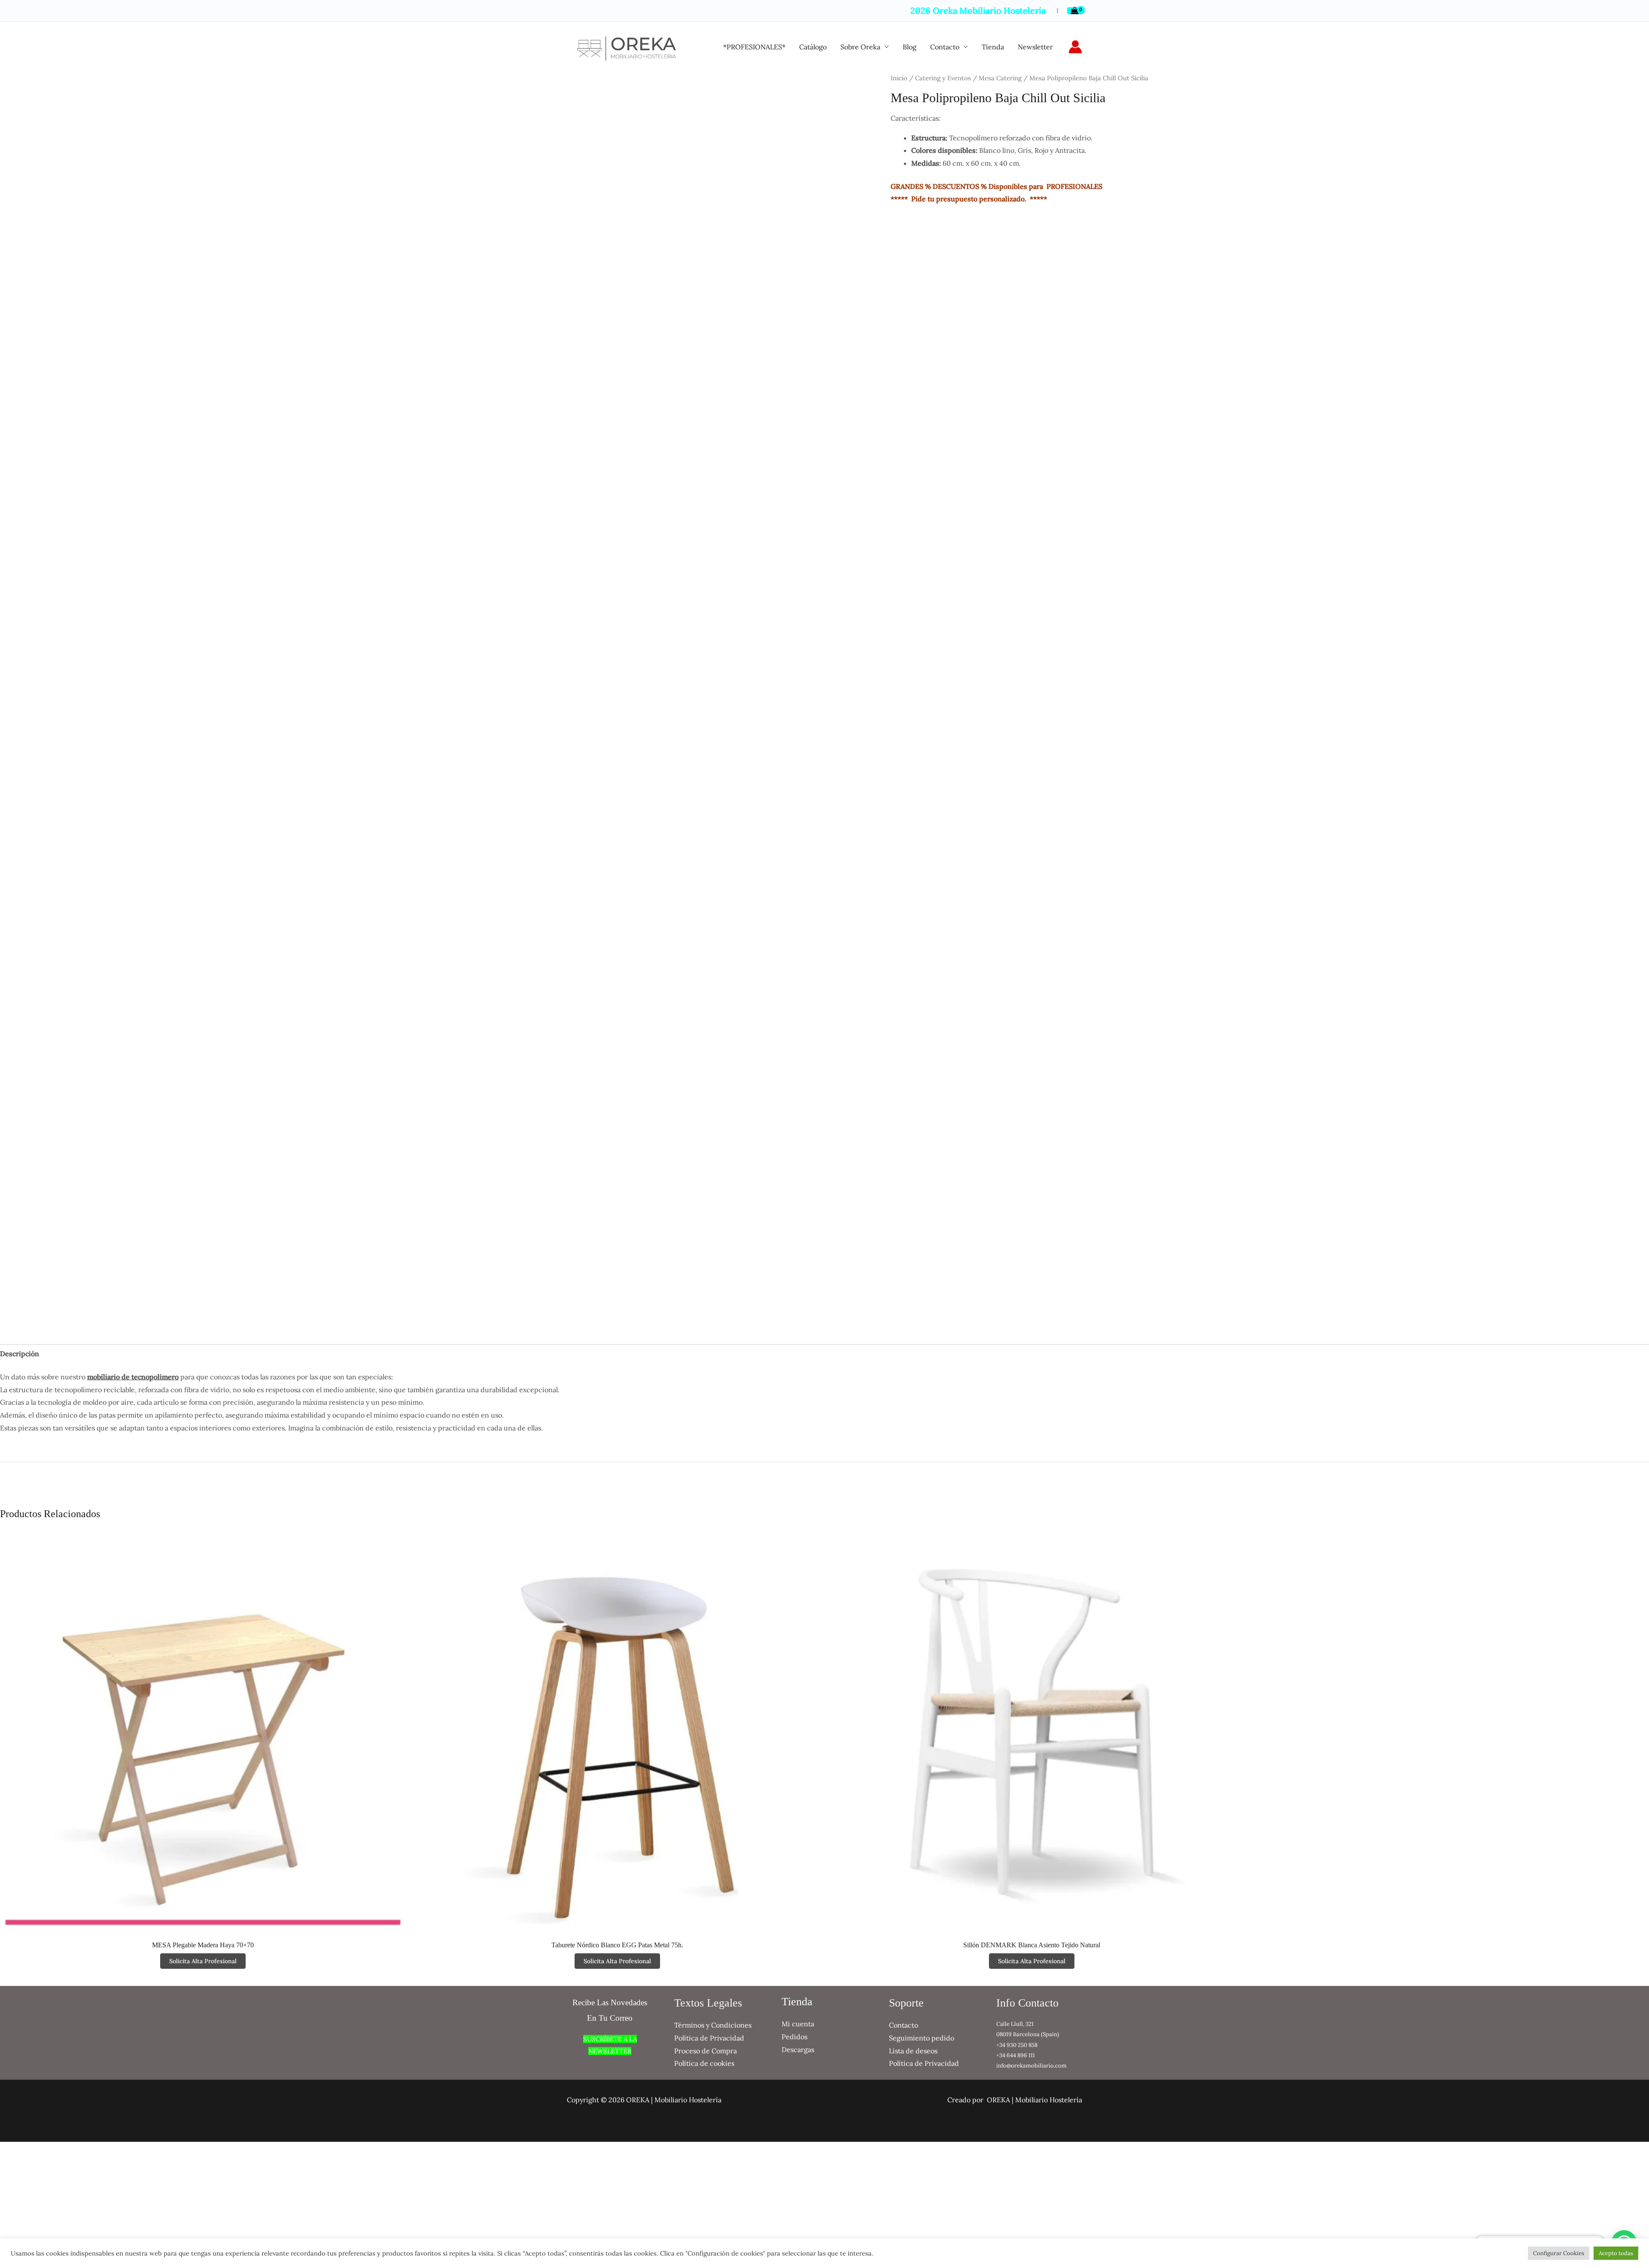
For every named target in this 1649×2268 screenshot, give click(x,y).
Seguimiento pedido (922, 2038)
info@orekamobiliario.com (1031, 2066)
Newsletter (1035, 47)
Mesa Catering (1000, 78)
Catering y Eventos (943, 78)
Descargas (798, 2049)
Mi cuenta (798, 2024)
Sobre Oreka (860, 47)
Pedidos (794, 2037)
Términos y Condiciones (713, 2025)
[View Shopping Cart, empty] (1075, 11)
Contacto (945, 47)
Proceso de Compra (706, 2051)
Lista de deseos (913, 2051)
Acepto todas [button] (1616, 2253)
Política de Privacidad (709, 2038)
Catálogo (813, 47)
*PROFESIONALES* (754, 47)
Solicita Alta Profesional (203, 1961)
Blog (910, 47)
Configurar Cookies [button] (1559, 2253)
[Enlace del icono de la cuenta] (1075, 47)
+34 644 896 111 (1016, 2055)
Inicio (899, 78)
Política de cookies (704, 2063)
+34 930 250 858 (1017, 2045)
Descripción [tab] (20, 1354)
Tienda (993, 47)
